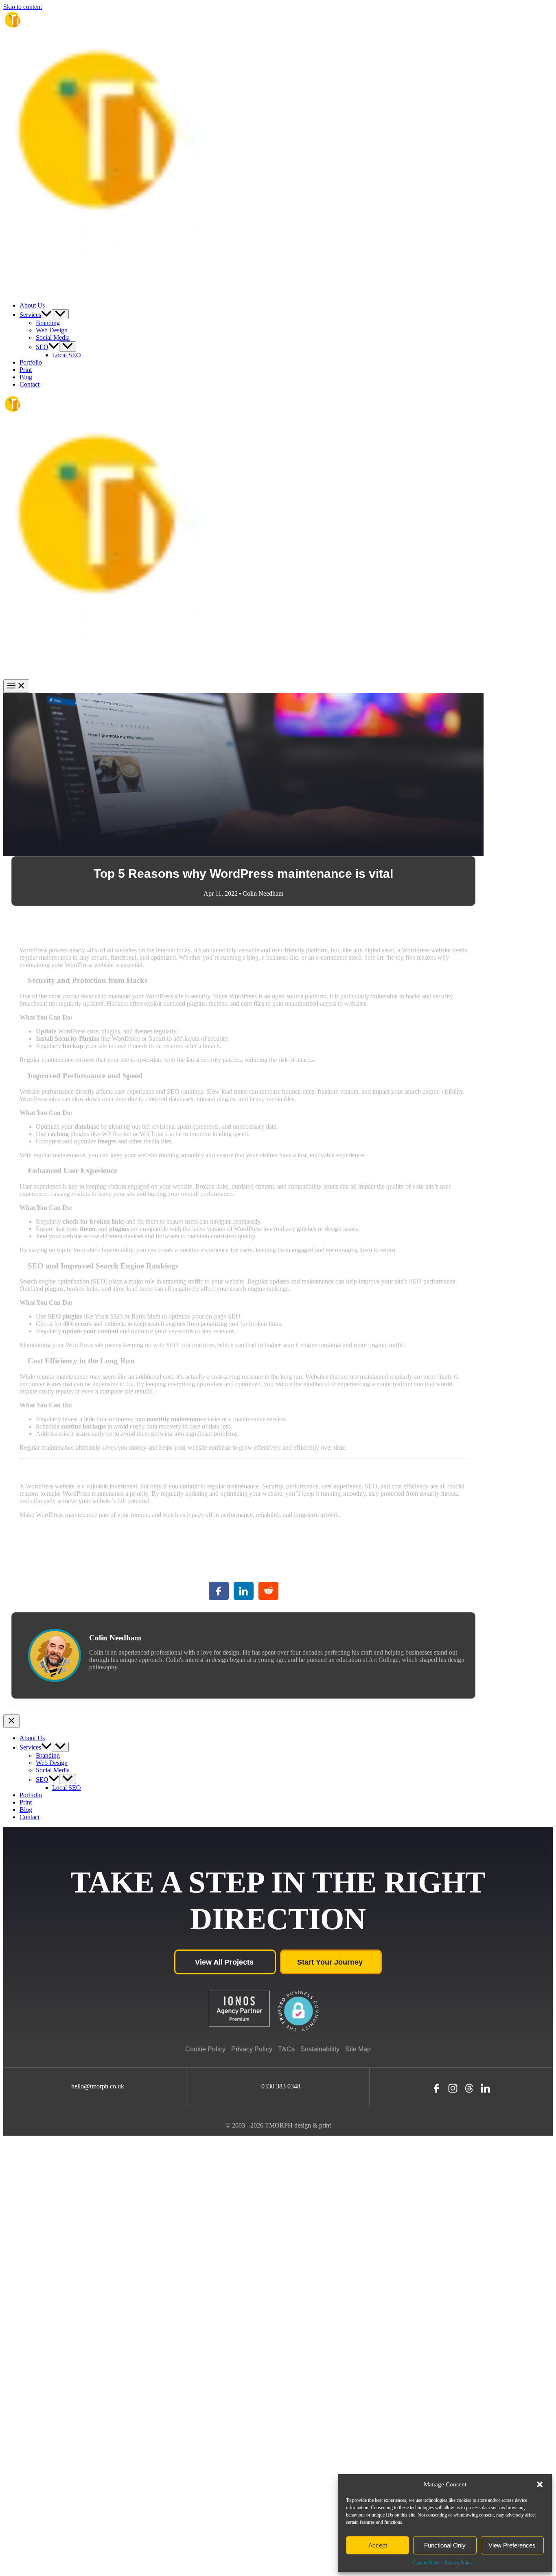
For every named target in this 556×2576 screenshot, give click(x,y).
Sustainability (320, 2049)
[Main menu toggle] (16, 686)
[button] (540, 2484)
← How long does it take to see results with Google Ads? (85, 1711)
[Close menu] (11, 1721)
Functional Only (445, 2545)
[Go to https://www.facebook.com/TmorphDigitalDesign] (437, 2088)
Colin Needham (263, 893)
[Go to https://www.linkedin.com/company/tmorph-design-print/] (485, 2088)
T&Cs (286, 2049)
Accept (378, 2545)
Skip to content (23, 7)
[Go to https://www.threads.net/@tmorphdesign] (469, 2088)
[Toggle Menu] (60, 314)
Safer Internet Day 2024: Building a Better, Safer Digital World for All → (381, 1711)
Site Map (358, 2049)
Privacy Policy (459, 2563)
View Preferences (512, 2545)
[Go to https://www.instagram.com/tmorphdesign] (453, 2088)
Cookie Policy (427, 2563)
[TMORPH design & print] (34, 34)
